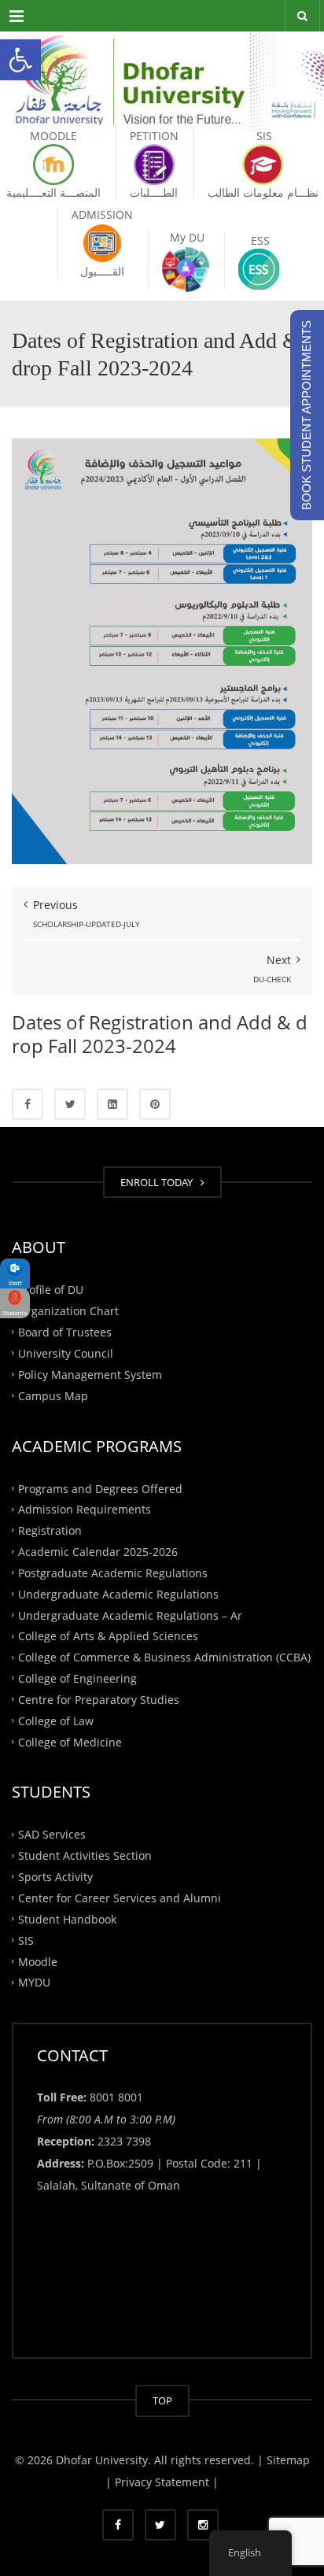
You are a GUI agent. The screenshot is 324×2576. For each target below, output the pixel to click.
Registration (50, 1530)
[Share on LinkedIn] (112, 1104)
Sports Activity (55, 1877)
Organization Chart (68, 1311)
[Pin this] (155, 1104)
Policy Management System (90, 1374)
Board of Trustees (65, 1332)
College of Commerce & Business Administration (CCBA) (164, 1657)
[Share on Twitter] (70, 1104)
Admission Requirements (85, 1509)
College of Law (56, 1720)
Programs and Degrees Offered (100, 1488)
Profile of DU (51, 1290)
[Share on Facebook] (28, 1104)
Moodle (38, 1961)
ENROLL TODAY (159, 1182)
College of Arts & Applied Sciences (108, 1636)
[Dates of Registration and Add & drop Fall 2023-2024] (162, 650)
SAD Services (52, 1834)
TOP (162, 2400)
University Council (66, 1353)
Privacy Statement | (165, 2482)
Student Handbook (67, 1919)
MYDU (34, 1982)
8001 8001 (116, 2097)
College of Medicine (70, 1741)
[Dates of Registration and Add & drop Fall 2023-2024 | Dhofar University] (162, 71)
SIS (26, 1940)
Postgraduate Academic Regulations (113, 1573)
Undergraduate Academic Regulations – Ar (130, 1615)
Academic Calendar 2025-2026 (98, 1552)
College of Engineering (77, 1678)
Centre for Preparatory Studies (99, 1700)
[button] (20, 60)
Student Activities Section (85, 1855)
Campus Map (53, 1395)
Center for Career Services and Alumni (120, 1898)
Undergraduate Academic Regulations (118, 1593)
